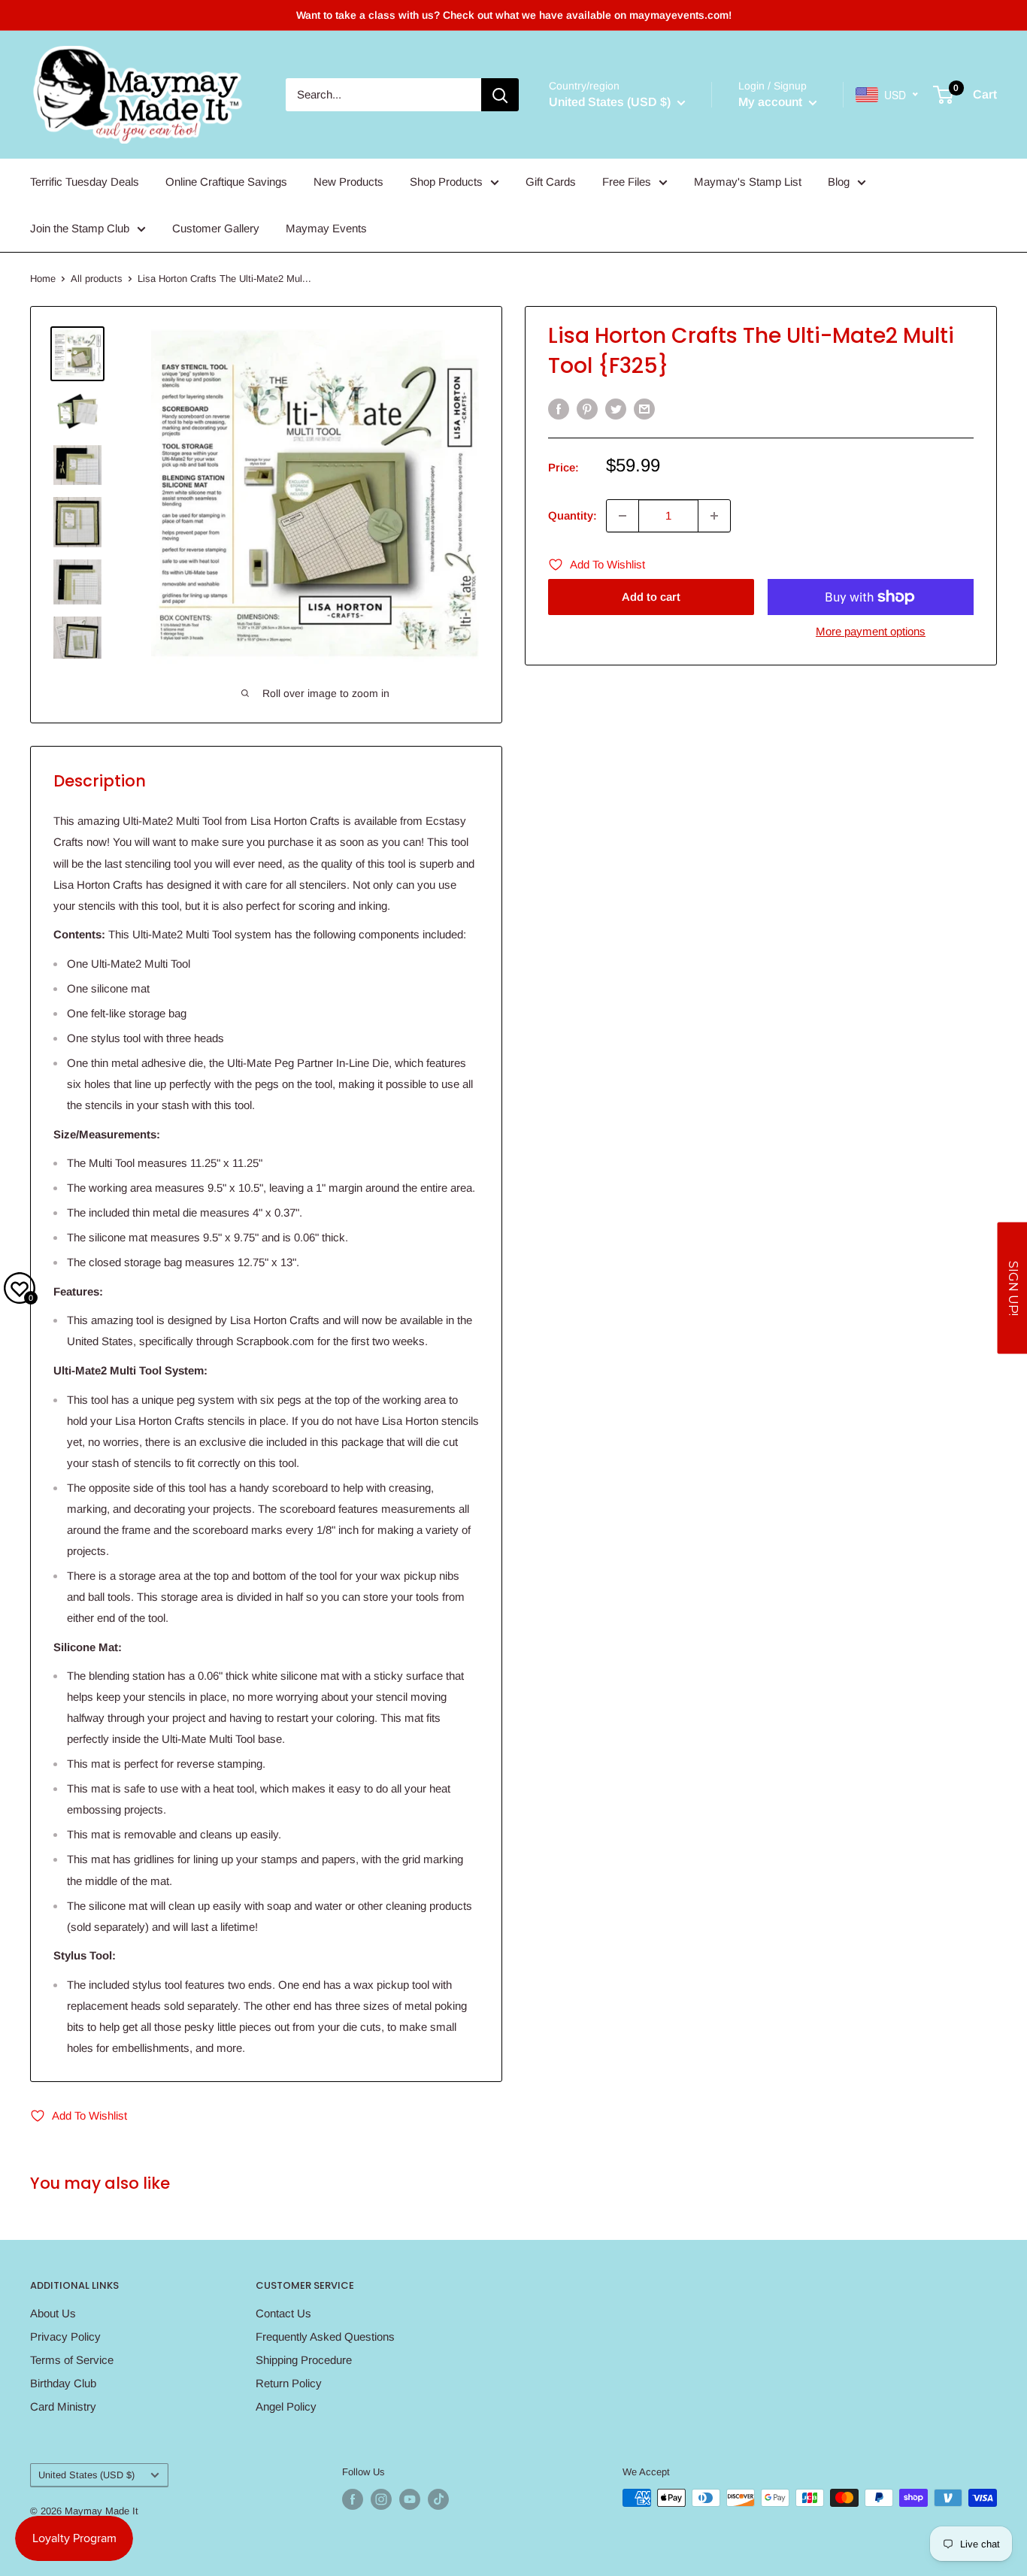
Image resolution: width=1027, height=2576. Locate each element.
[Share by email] (644, 409)
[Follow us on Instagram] (381, 2499)
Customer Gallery (216, 228)
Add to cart (651, 597)
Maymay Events (326, 228)
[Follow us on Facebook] (353, 2499)
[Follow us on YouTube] (410, 2499)
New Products (348, 182)
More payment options (871, 631)
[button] (1012, 1288)
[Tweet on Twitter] (616, 409)
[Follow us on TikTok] (438, 2499)
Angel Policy (286, 2406)
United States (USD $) (86, 2475)
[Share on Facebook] (559, 409)
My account (772, 102)
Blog (839, 182)
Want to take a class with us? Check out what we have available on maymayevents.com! (514, 15)
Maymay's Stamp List (748, 182)
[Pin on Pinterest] (587, 409)
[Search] (500, 95)
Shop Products (446, 182)
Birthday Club (63, 2383)
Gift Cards (551, 182)
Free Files (627, 182)
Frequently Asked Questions (325, 2337)
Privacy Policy (65, 2337)
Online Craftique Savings (226, 182)
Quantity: (573, 515)
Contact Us (283, 2313)
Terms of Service (72, 2360)
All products (97, 279)
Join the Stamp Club (80, 228)
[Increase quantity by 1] (714, 516)
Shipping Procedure (304, 2360)
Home (43, 279)
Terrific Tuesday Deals (85, 182)
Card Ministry (63, 2406)
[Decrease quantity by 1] (623, 516)
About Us (53, 2313)
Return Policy (289, 2383)
